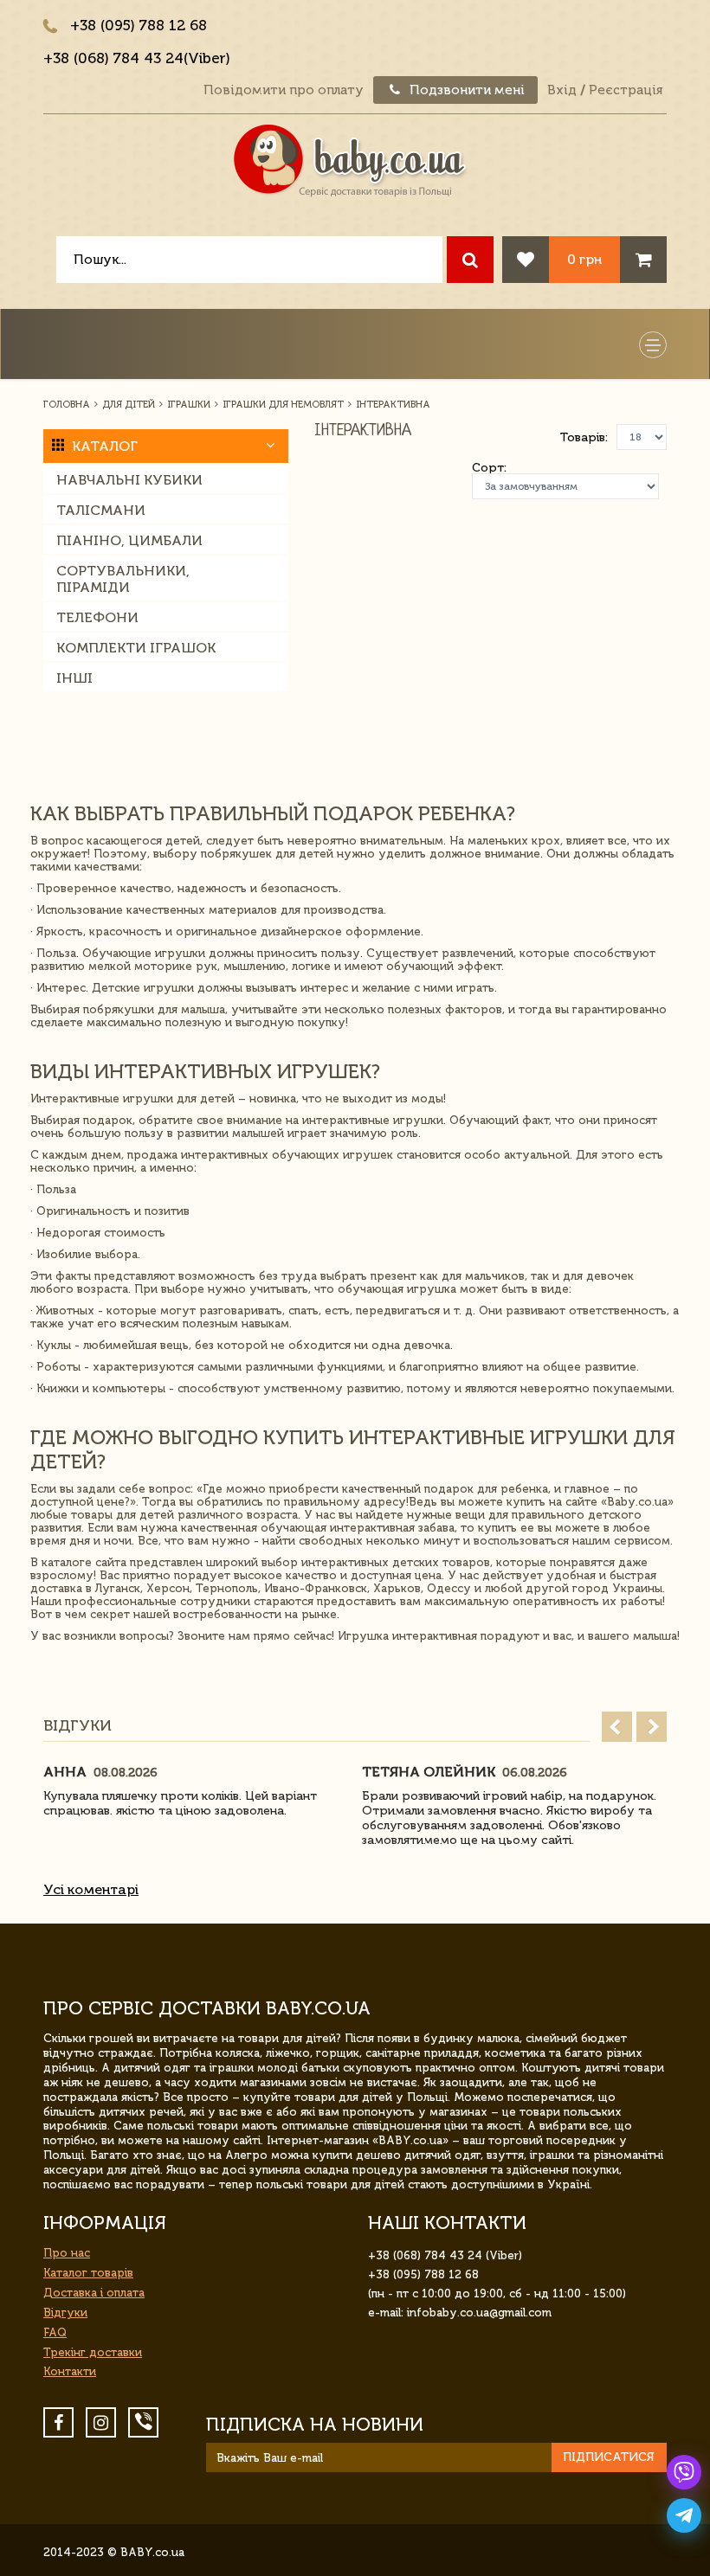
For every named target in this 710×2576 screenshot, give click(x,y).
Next (652, 1727)
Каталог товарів (88, 2273)
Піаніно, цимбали (129, 540)
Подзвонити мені (465, 90)
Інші (74, 678)
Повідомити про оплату (284, 90)
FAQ (55, 2332)
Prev (617, 1727)
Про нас (67, 2253)
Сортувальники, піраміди (123, 579)
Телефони (97, 617)
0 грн (584, 259)
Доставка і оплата (94, 2293)
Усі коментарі (91, 1889)
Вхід (562, 90)
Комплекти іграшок (136, 648)
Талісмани (101, 510)
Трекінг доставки (93, 2352)
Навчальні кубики (129, 480)
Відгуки (65, 2313)
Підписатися (609, 2457)
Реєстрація (626, 90)
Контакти (70, 2371)
